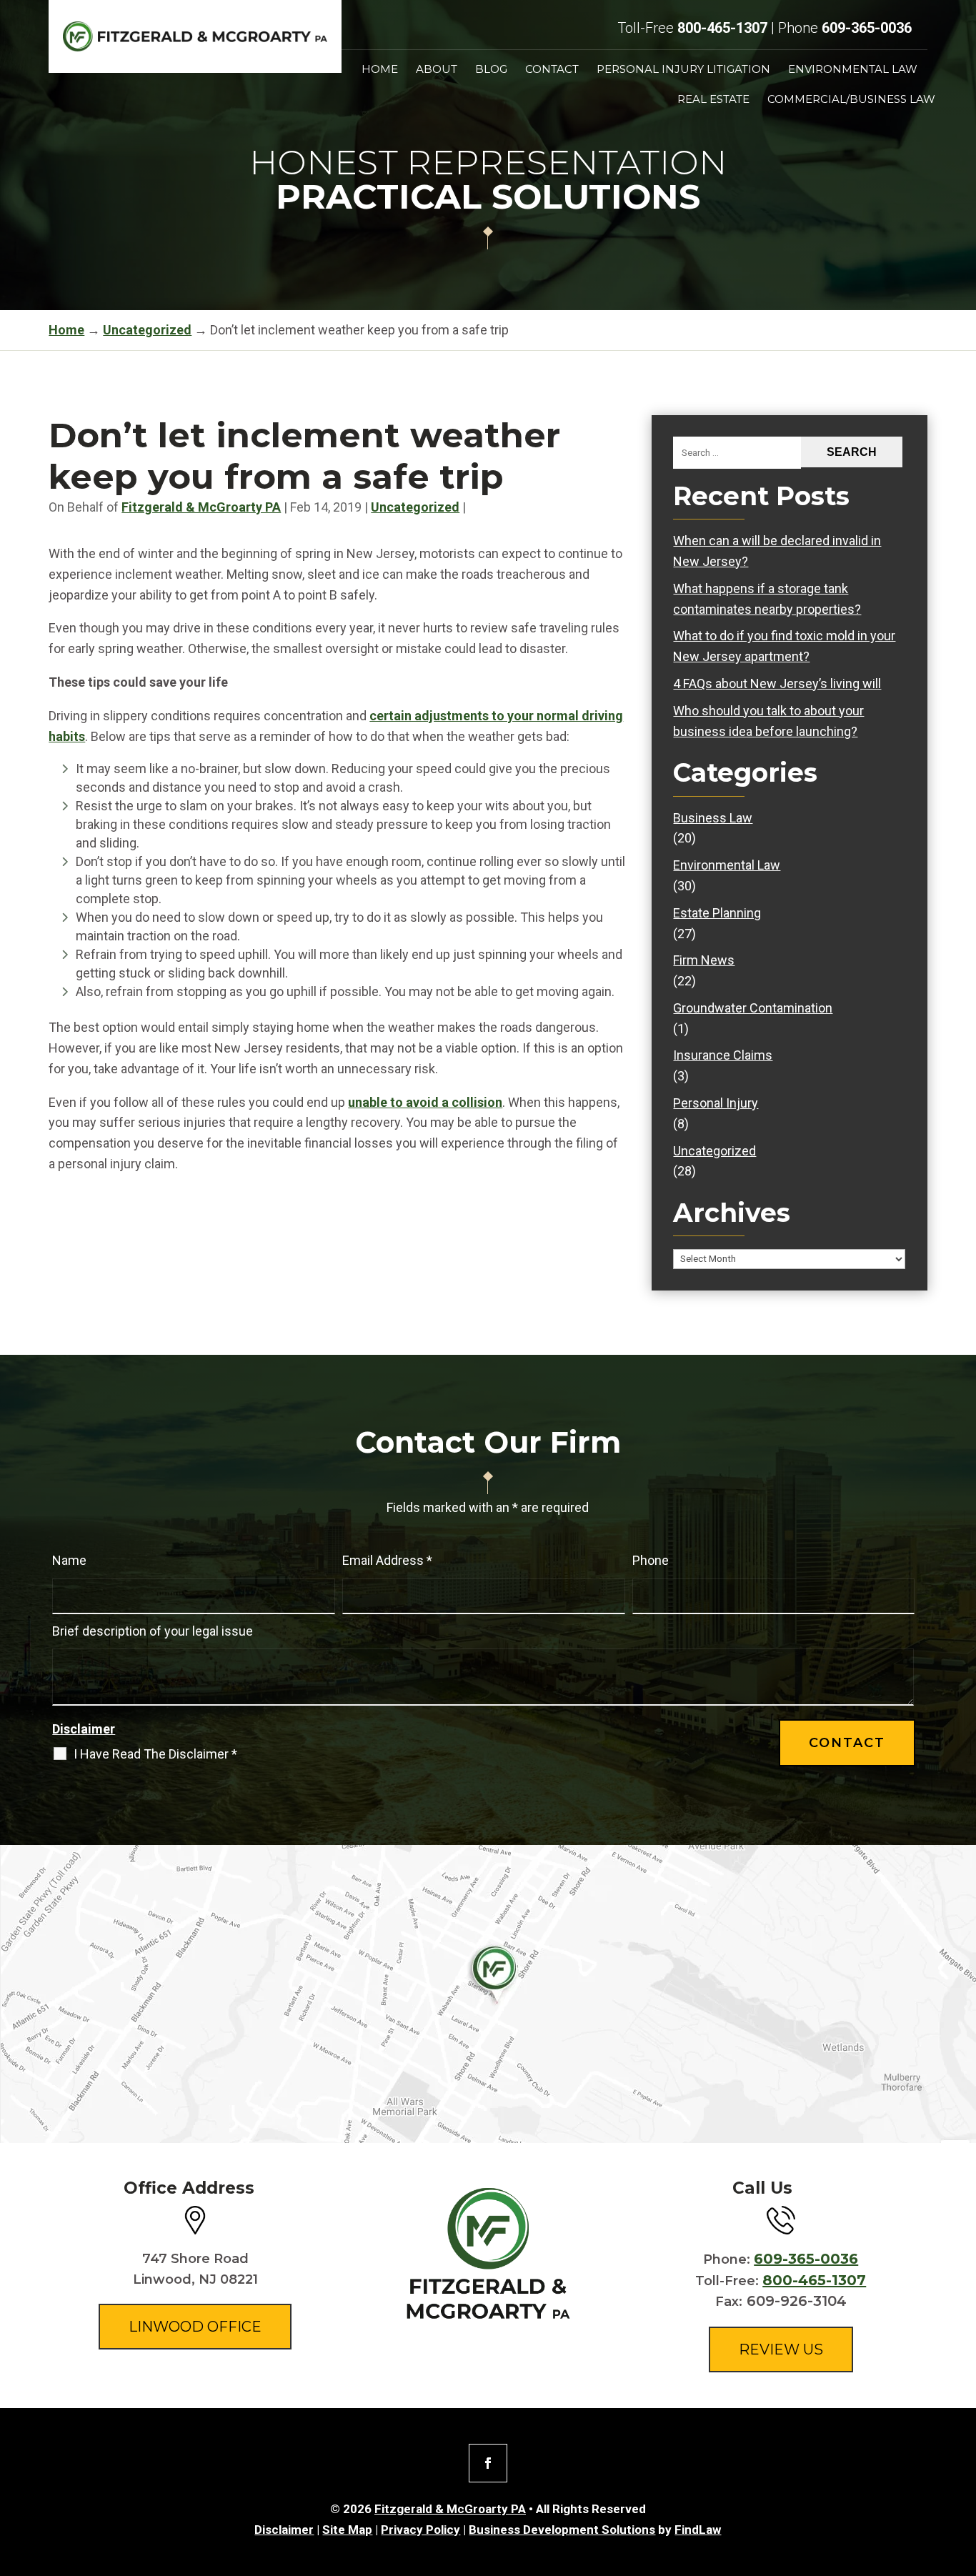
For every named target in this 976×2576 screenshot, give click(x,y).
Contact (552, 70)
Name (69, 1560)
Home (380, 70)
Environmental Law (853, 70)
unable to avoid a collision (425, 1102)
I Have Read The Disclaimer (155, 1754)
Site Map (347, 2530)
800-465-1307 (722, 28)
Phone (651, 1560)
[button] (962, 2472)
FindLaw (698, 2530)
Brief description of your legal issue (153, 1631)
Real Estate (713, 100)
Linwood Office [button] (195, 2327)
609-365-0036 (867, 28)
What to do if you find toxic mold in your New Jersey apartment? (784, 646)
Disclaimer (84, 1729)
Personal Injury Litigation (683, 70)
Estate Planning (717, 913)
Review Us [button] (781, 2349)
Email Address (387, 1560)
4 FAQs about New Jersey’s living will (777, 683)
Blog (491, 70)
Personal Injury (716, 1103)
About (437, 70)
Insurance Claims (723, 1055)
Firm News (704, 960)
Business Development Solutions (562, 2530)
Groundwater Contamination (753, 1008)
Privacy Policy (420, 2530)
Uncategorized (415, 507)
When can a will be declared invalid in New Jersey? (777, 551)
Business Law (713, 818)
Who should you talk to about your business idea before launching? (768, 721)
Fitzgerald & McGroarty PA (201, 507)
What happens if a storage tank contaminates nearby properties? (767, 599)
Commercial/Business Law (851, 100)
